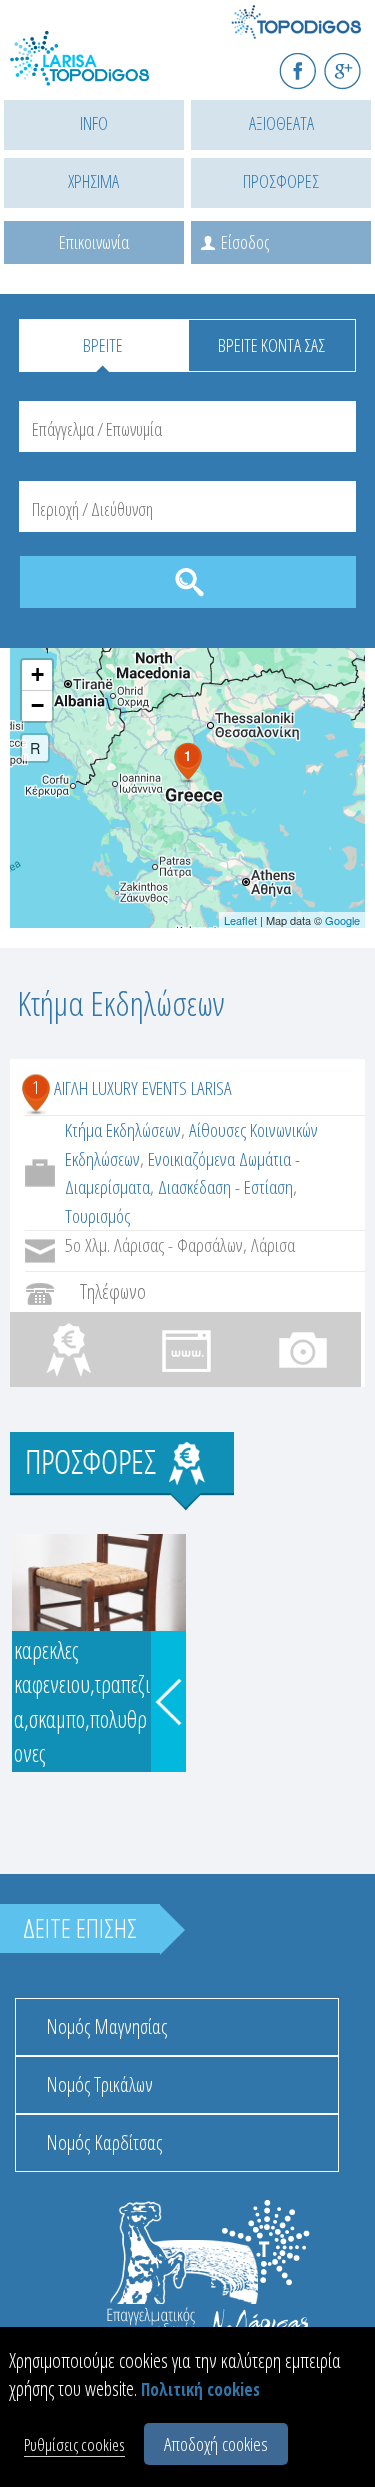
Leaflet (240, 920)
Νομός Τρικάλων (99, 2084)
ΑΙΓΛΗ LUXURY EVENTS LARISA (143, 1088)
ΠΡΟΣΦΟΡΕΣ (281, 181)
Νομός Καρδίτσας (104, 2142)
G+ (355, 62)
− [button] (37, 705)
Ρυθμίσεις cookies (74, 2444)
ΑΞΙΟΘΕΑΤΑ (281, 123)
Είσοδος (245, 242)
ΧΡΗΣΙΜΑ (93, 181)
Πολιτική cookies (200, 2389)
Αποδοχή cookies (216, 2444)
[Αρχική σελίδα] (100, 70)
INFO (94, 123)
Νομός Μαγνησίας (106, 2026)
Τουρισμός (97, 1216)
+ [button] (37, 674)
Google (342, 920)
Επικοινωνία (94, 242)
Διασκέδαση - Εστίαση (225, 1187)
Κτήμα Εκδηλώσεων (123, 1130)
